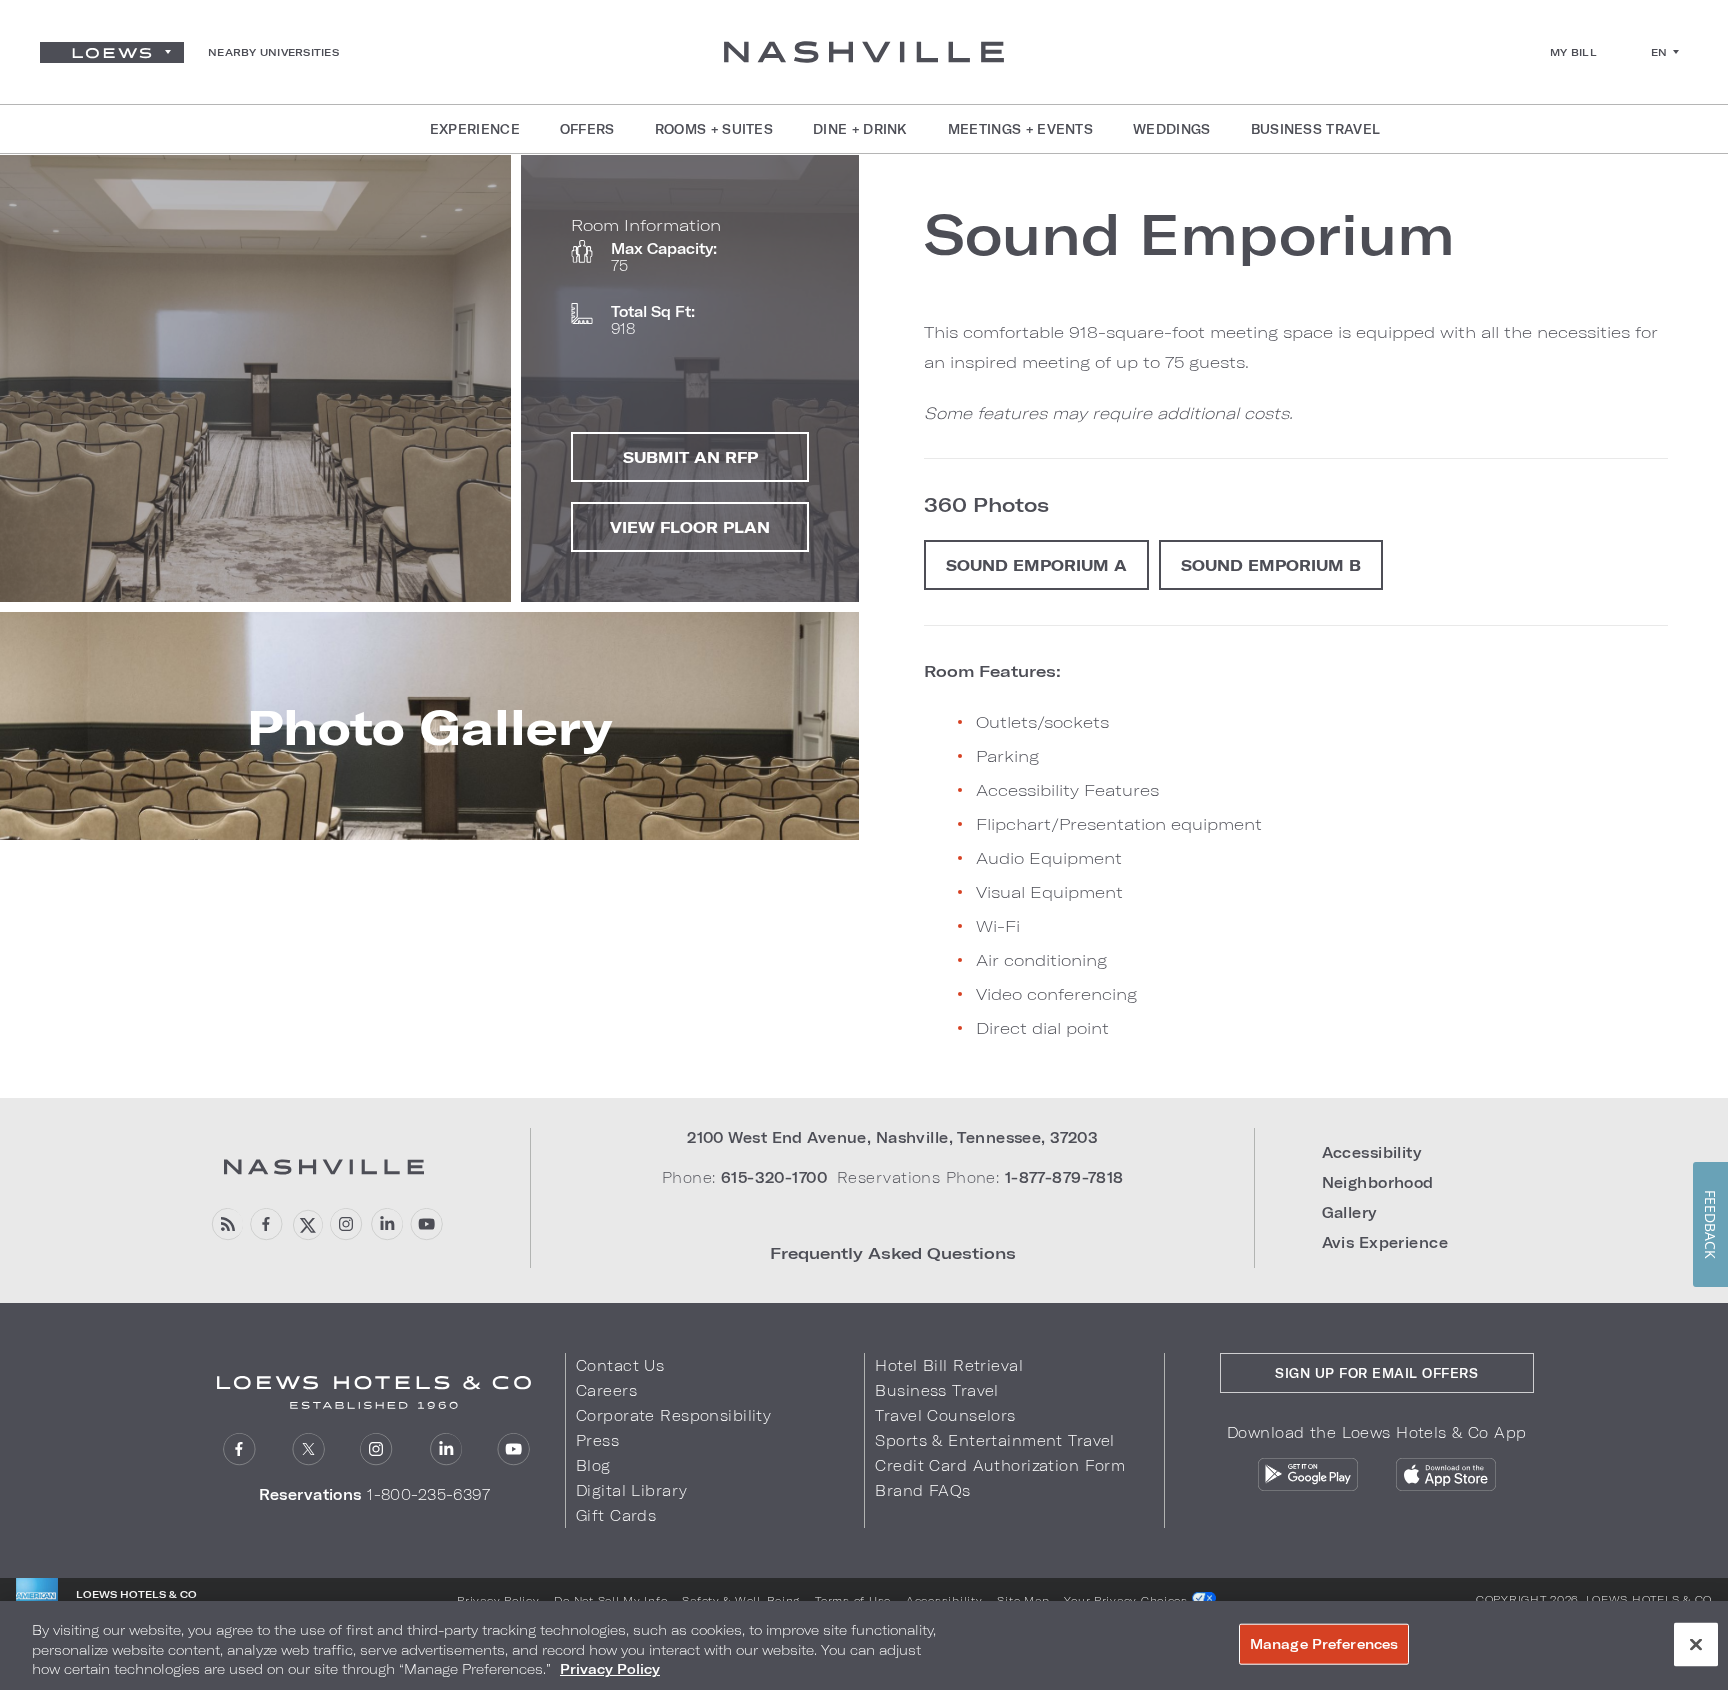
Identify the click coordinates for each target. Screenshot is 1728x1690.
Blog (593, 1465)
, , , (892, 1137)
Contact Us (620, 1365)
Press (597, 1440)
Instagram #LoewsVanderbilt (346, 1224)
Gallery (1349, 1212)
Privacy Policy (498, 1600)
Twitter (308, 1449)
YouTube (426, 1224)
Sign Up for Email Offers (1376, 1373)
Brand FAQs (922, 1490)
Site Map (1023, 1600)
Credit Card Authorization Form (1000, 1465)
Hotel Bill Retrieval (949, 1365)
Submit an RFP (690, 457)
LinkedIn (445, 1449)
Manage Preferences (1324, 1643)
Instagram (376, 1449)
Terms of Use (853, 1600)
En (1659, 52)
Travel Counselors (945, 1415)
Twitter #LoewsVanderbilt (306, 1224)
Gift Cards (616, 1515)
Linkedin (386, 1224)
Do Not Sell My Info (610, 1600)
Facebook (266, 1224)
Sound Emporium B (1271, 565)
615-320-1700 (774, 1177)
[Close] (1696, 1644)
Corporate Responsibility (673, 1415)
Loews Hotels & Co (1649, 1599)
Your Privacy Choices (1127, 1600)
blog (226, 1224)
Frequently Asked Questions (893, 1252)
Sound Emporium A (1036, 565)
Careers (606, 1390)
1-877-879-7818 (1064, 1177)
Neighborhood (1378, 1182)
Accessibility (1372, 1152)
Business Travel (936, 1390)
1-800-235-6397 (428, 1494)
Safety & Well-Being (741, 1600)
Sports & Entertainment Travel (994, 1440)
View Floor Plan (690, 527)
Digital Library (631, 1490)
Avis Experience (1385, 1242)
